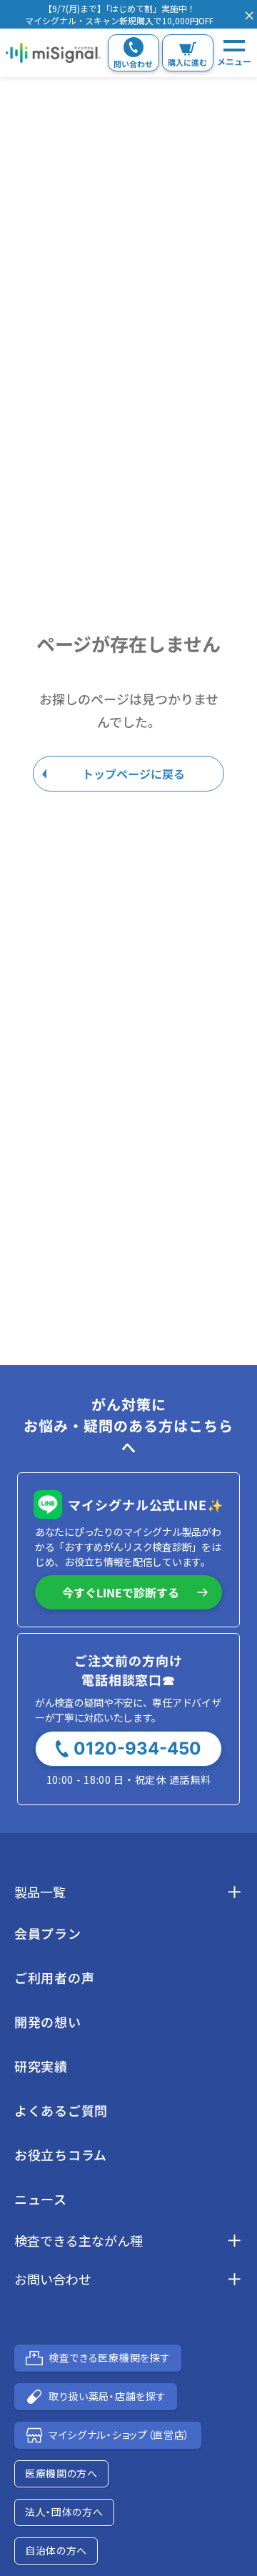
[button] (119, 14)
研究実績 (41, 2066)
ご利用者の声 (54, 1977)
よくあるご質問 (61, 2110)
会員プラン (48, 1933)
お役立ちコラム (61, 2155)
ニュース (41, 2199)
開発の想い (48, 2022)
